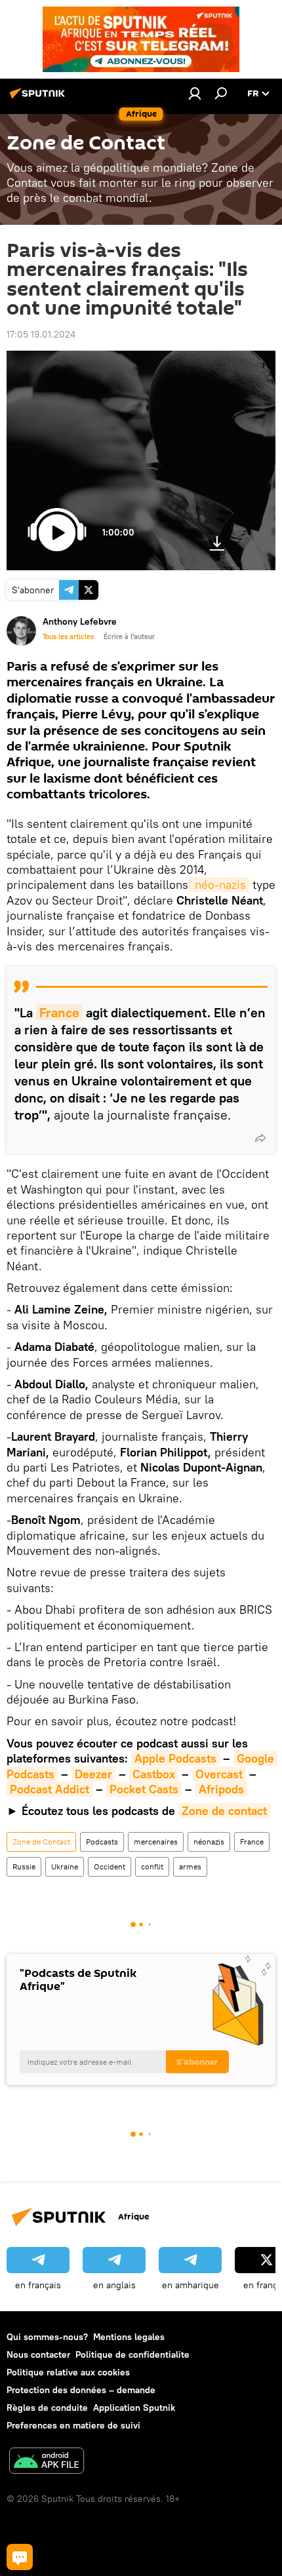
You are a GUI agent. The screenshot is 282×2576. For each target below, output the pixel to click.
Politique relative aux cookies (68, 2372)
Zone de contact (224, 1811)
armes (190, 1866)
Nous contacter (38, 2354)
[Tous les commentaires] (20, 2557)
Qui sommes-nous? (47, 2337)
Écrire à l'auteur (129, 636)
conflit (152, 1866)
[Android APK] (47, 2462)
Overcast (219, 1774)
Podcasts (102, 1842)
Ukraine (65, 1866)
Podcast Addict (50, 1789)
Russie (24, 1866)
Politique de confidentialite (132, 2354)
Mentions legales (129, 2337)
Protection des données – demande (81, 2390)
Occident (110, 1866)
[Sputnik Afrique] (39, 98)
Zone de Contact (41, 1842)
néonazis (209, 1842)
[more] (260, 1138)
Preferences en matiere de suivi (73, 2425)
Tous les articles (68, 636)
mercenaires (156, 1842)
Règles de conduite (47, 2408)
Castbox (154, 1774)
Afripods (221, 1789)
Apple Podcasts (175, 1758)
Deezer (93, 1774)
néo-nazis (219, 885)
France (59, 1012)
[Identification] (195, 93)
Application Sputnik (134, 2408)
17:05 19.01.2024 (41, 334)
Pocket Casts (144, 1789)
